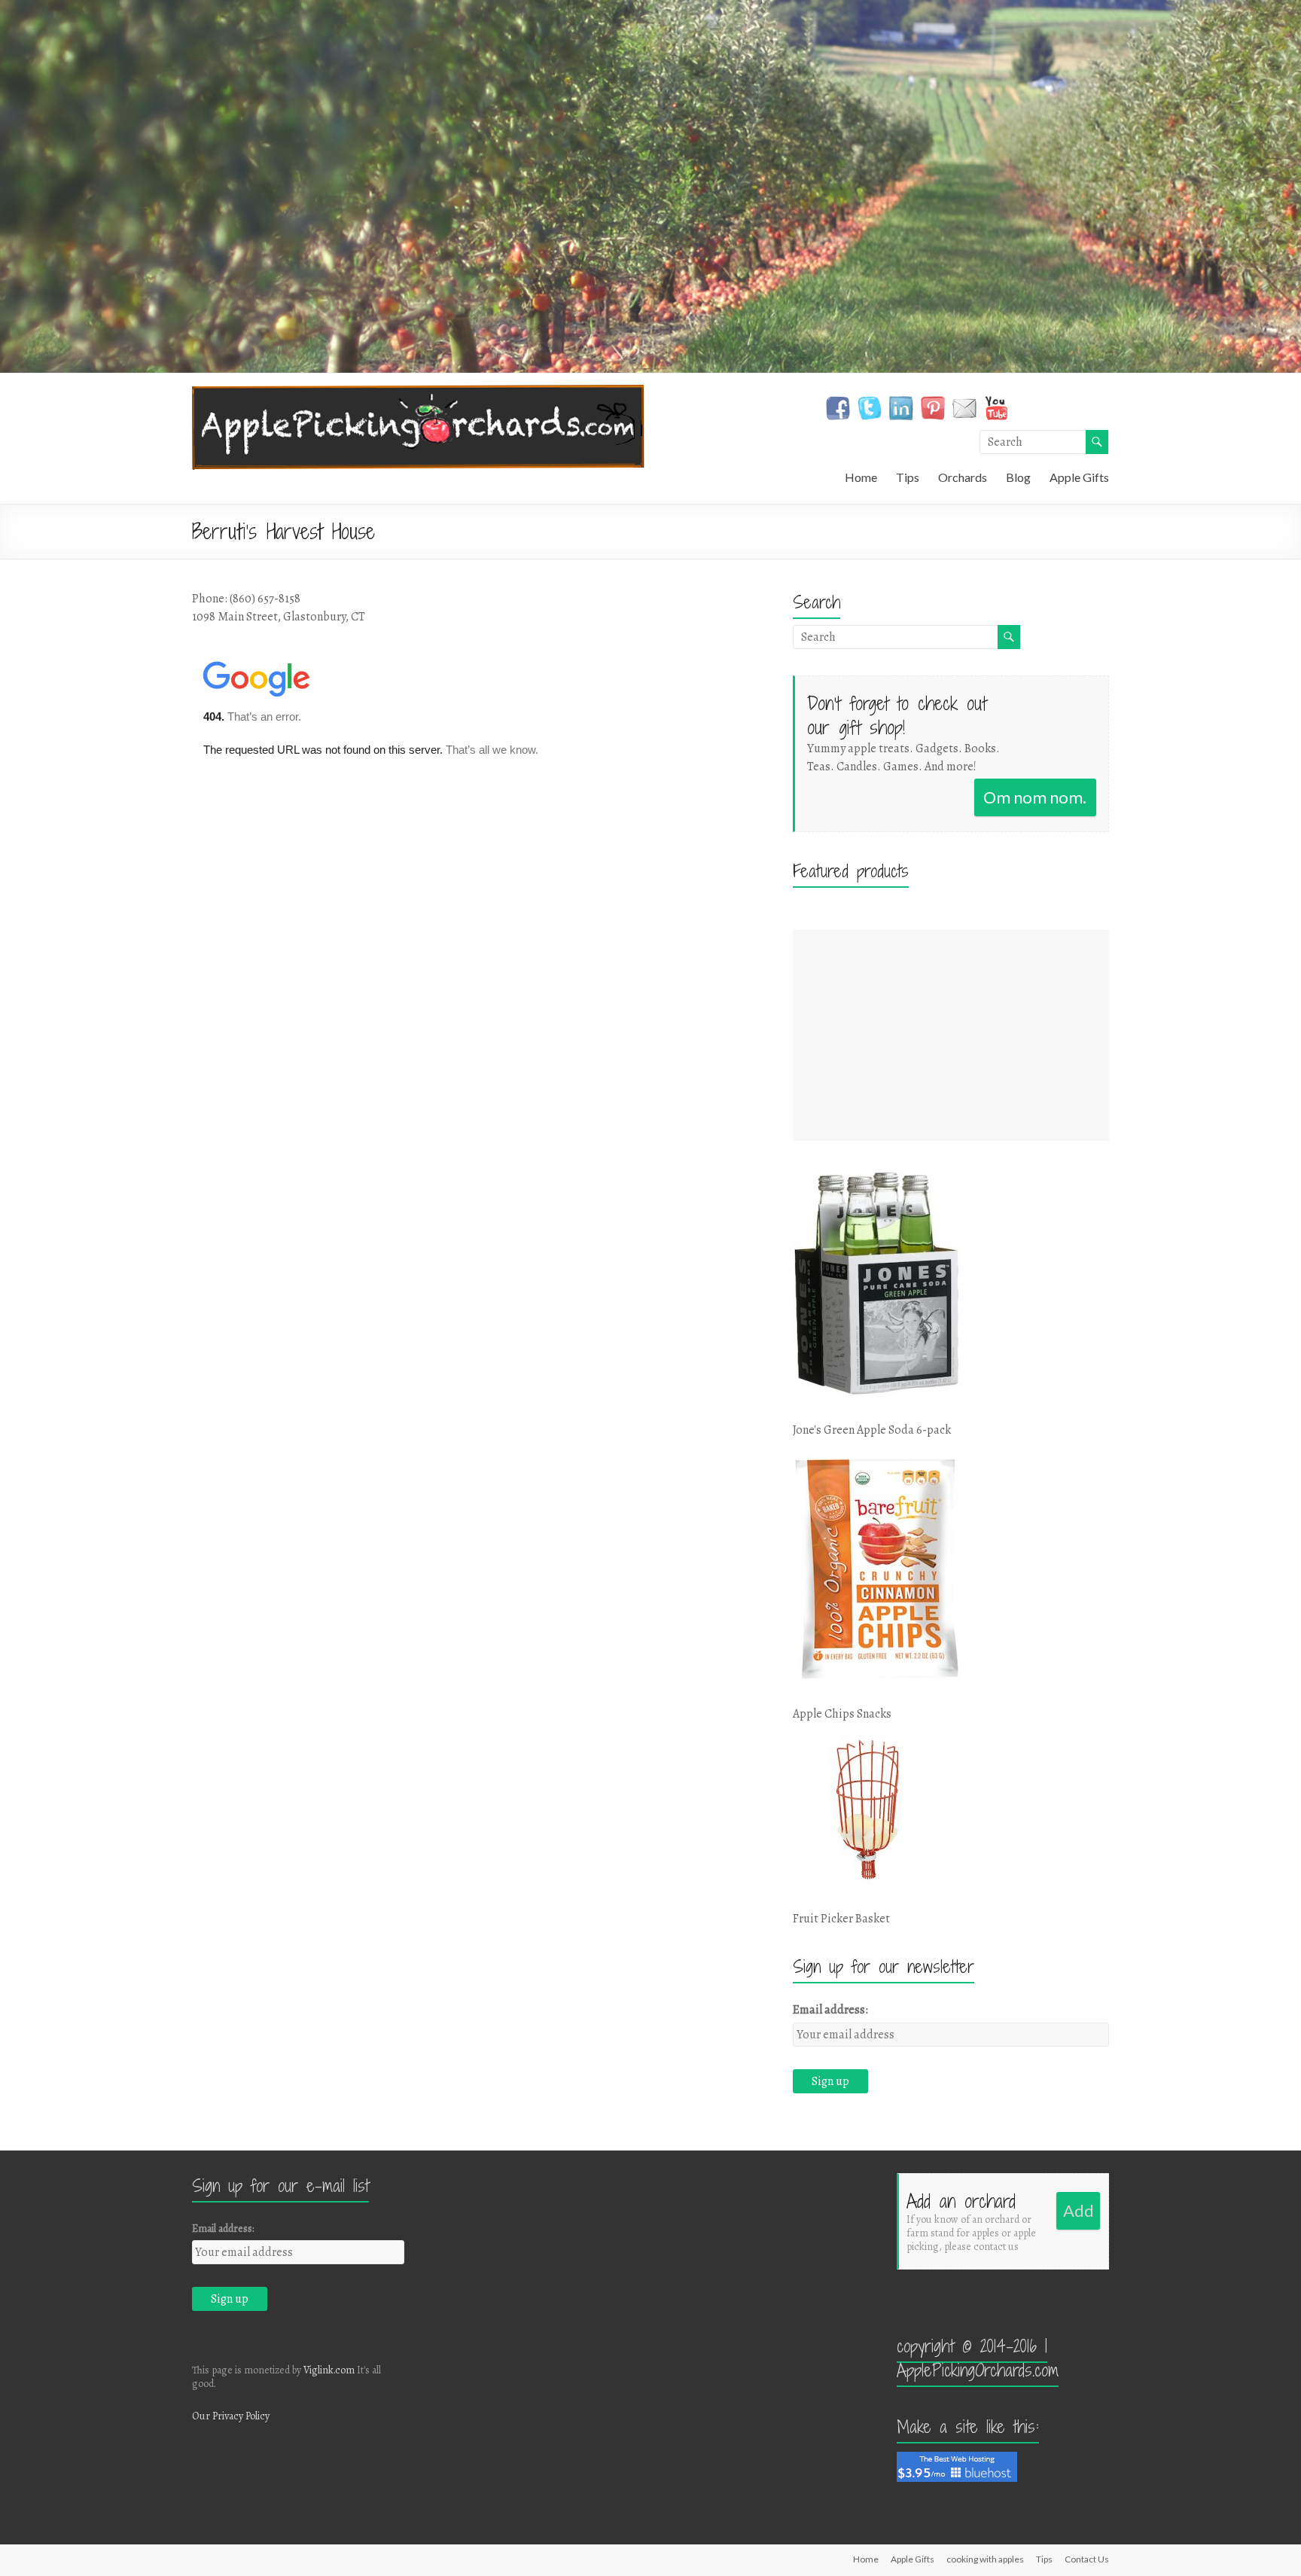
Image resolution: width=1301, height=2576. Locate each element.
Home (861, 477)
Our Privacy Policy (231, 2416)
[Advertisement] (951, 1035)
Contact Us (1087, 2559)
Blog (1018, 477)
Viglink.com (329, 2370)
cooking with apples (985, 2559)
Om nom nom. (1035, 797)
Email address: (830, 2010)
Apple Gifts (1079, 477)
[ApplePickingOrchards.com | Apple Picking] (418, 392)
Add (1079, 2210)
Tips (908, 477)
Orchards (963, 477)
